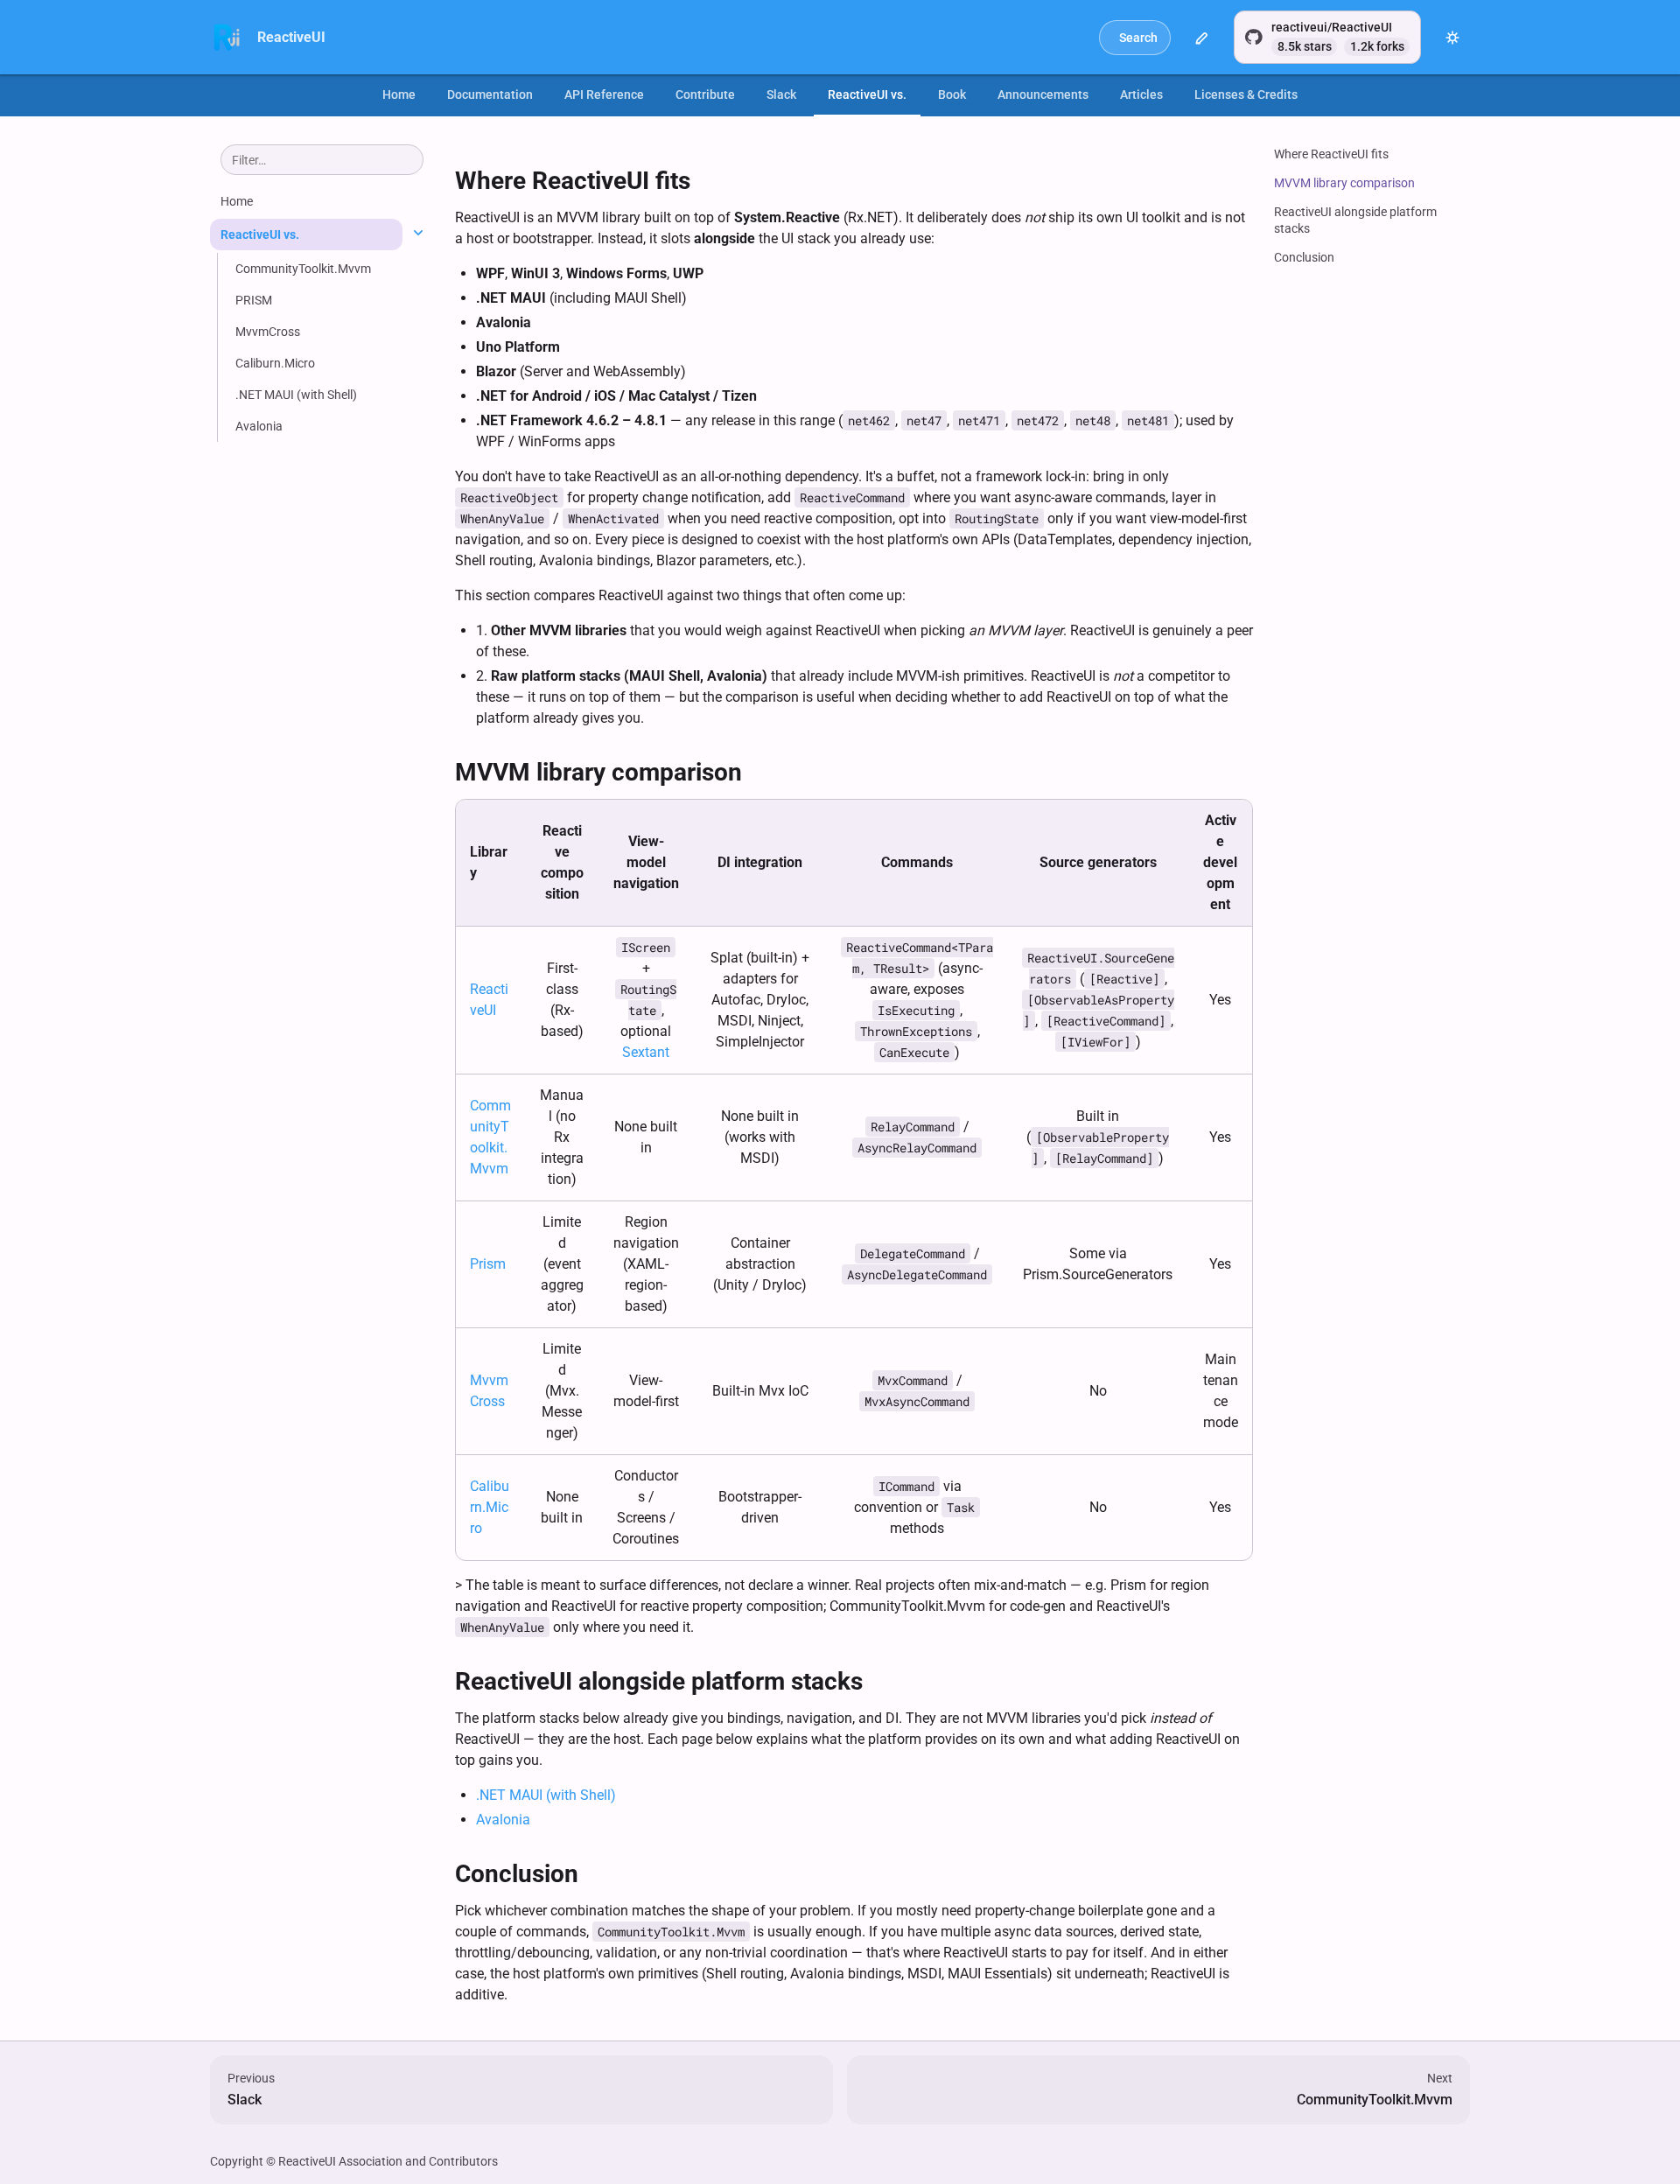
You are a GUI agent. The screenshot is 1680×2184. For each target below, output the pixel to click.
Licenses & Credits (1246, 94)
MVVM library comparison (1344, 183)
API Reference (604, 94)
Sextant (646, 1052)
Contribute (705, 94)
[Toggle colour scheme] (1452, 38)
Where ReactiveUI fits (1331, 154)
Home (399, 94)
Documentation (490, 94)
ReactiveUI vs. (867, 94)
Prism (488, 1264)
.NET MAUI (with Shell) (546, 1795)
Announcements (1043, 94)
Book (952, 94)
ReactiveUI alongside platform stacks (1355, 220)
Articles (1141, 94)
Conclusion (1304, 257)
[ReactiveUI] (227, 38)
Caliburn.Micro (490, 1507)
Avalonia (503, 1820)
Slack (781, 94)
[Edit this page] (1202, 38)
